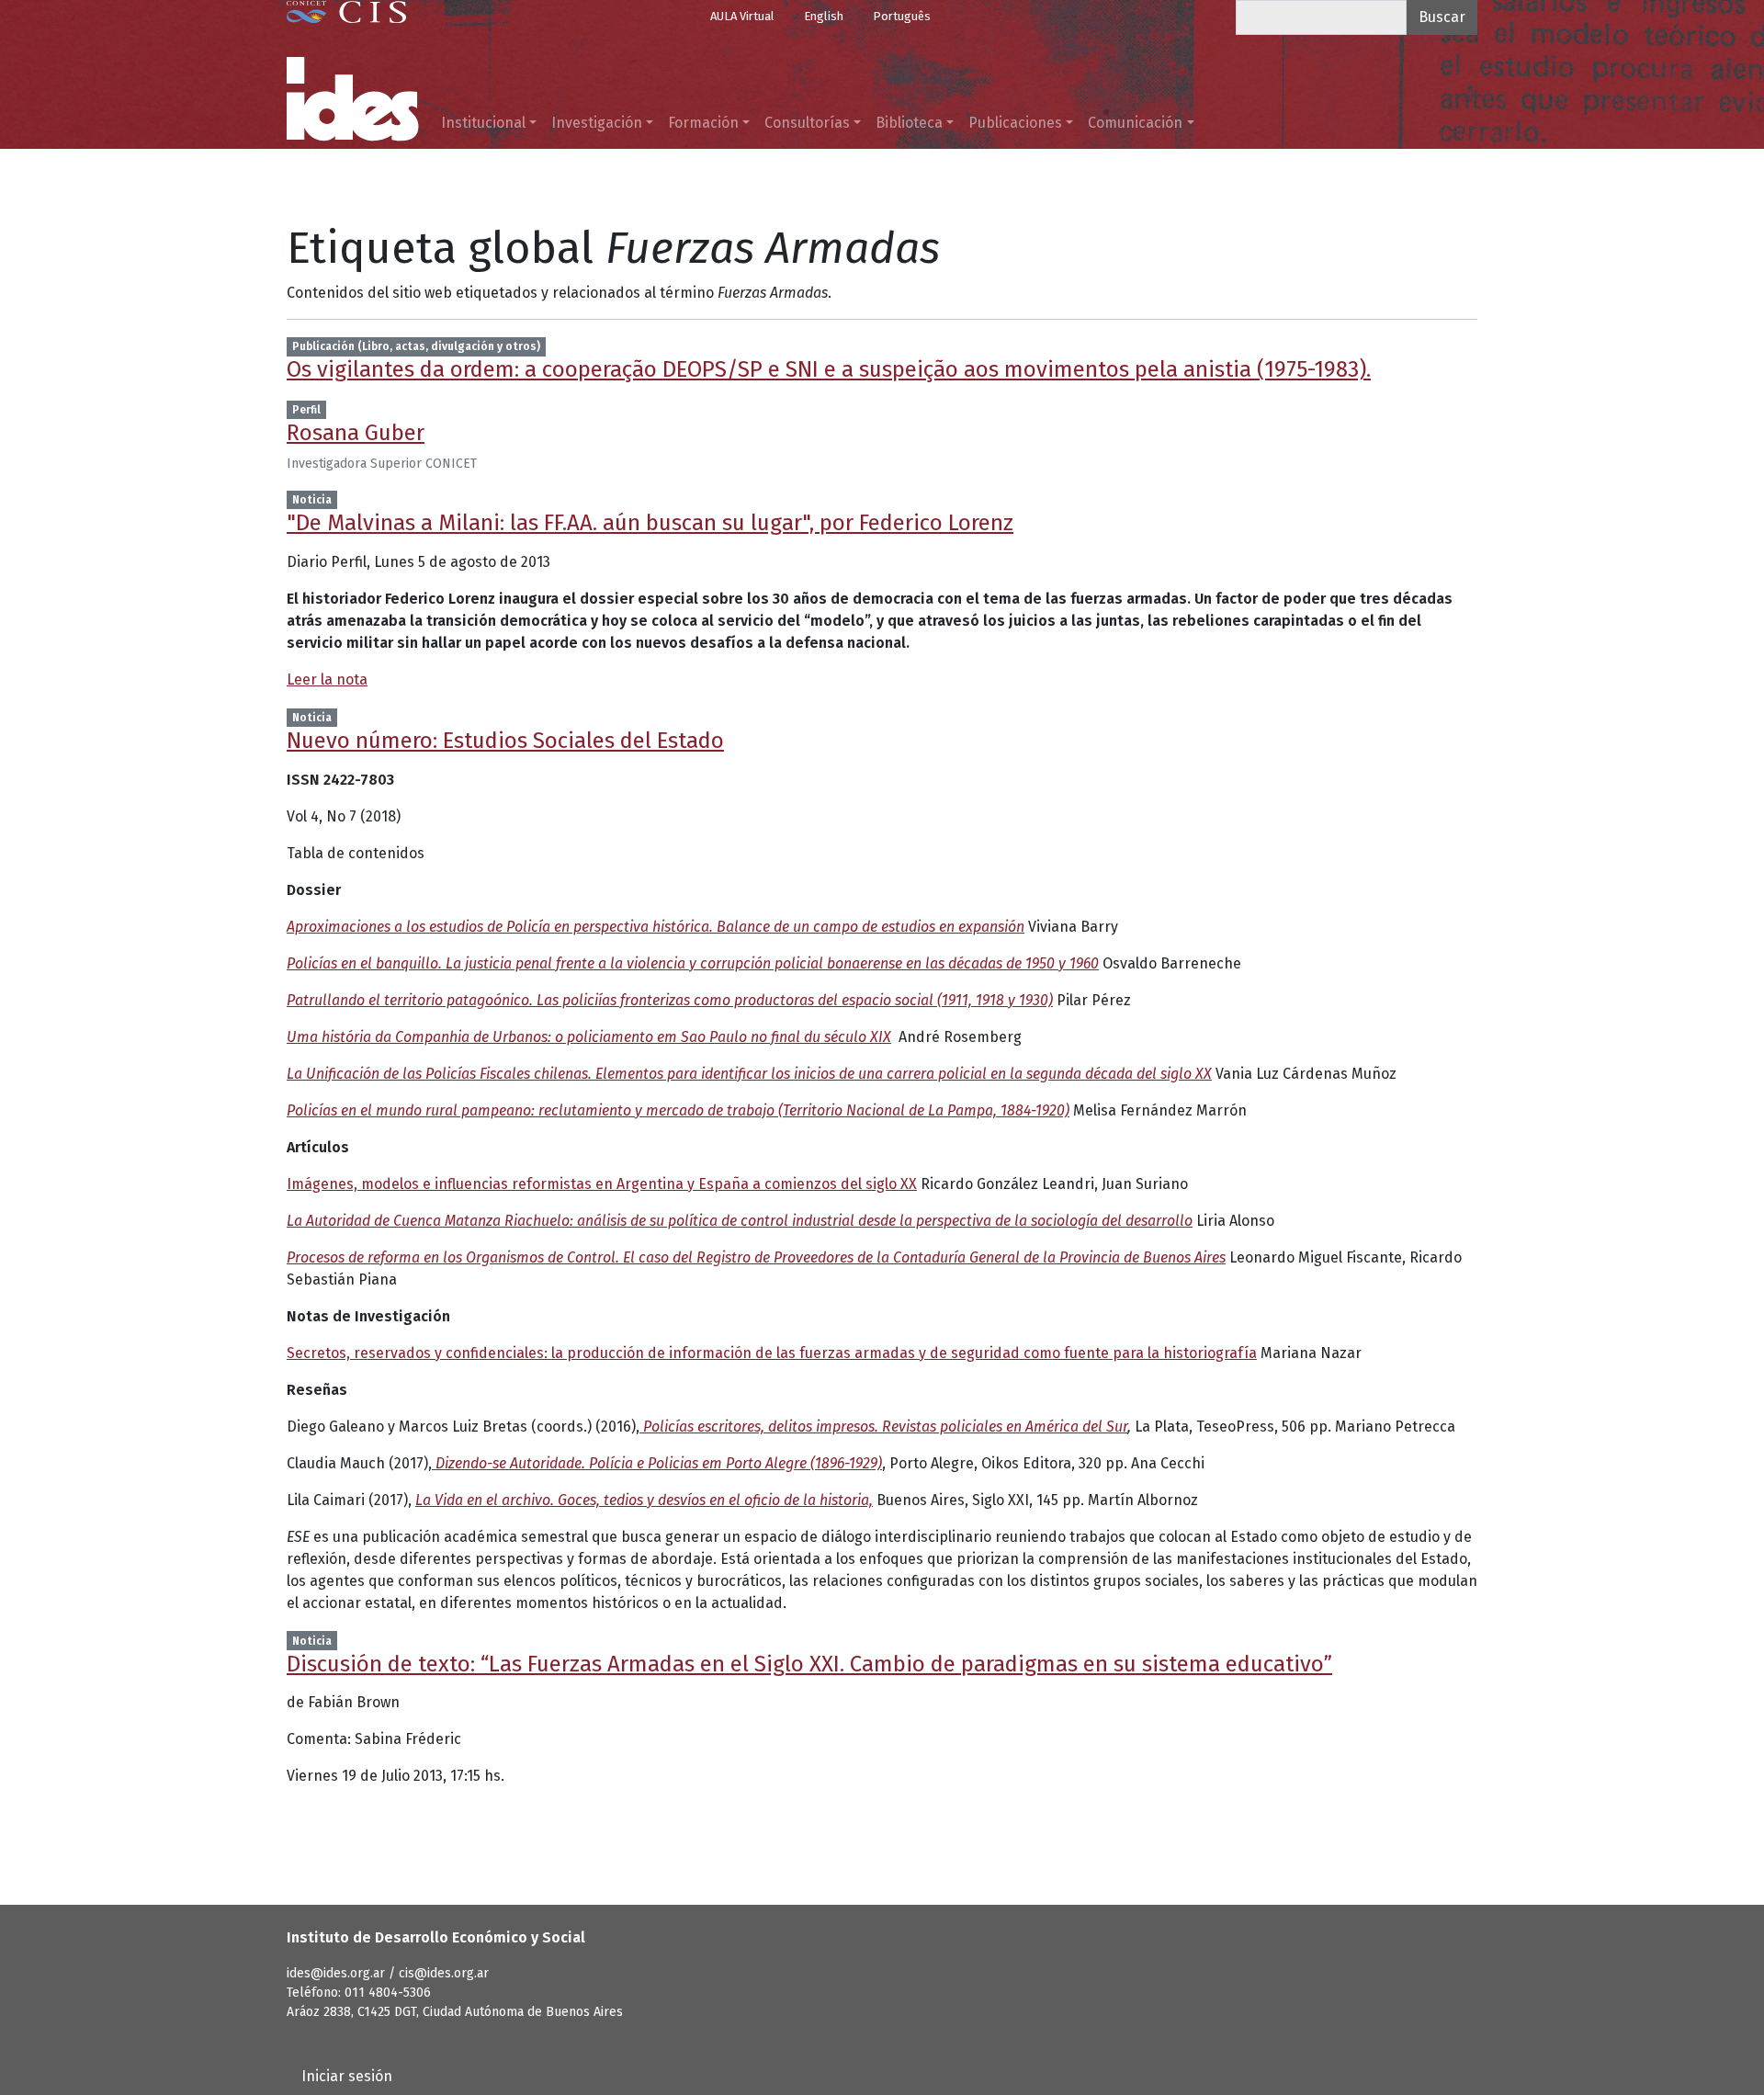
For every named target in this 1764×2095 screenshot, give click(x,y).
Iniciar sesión (347, 2076)
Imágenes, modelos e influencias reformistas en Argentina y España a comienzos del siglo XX (602, 1184)
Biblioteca (909, 123)
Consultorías (807, 123)
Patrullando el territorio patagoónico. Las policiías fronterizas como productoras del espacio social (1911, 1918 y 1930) (670, 1000)
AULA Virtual (742, 16)
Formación (703, 123)
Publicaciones (1015, 123)
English (824, 16)
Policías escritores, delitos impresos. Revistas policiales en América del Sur (883, 1427)
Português (902, 16)
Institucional (483, 123)
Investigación (597, 123)
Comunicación (1135, 123)
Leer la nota (327, 679)
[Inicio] (353, 99)
